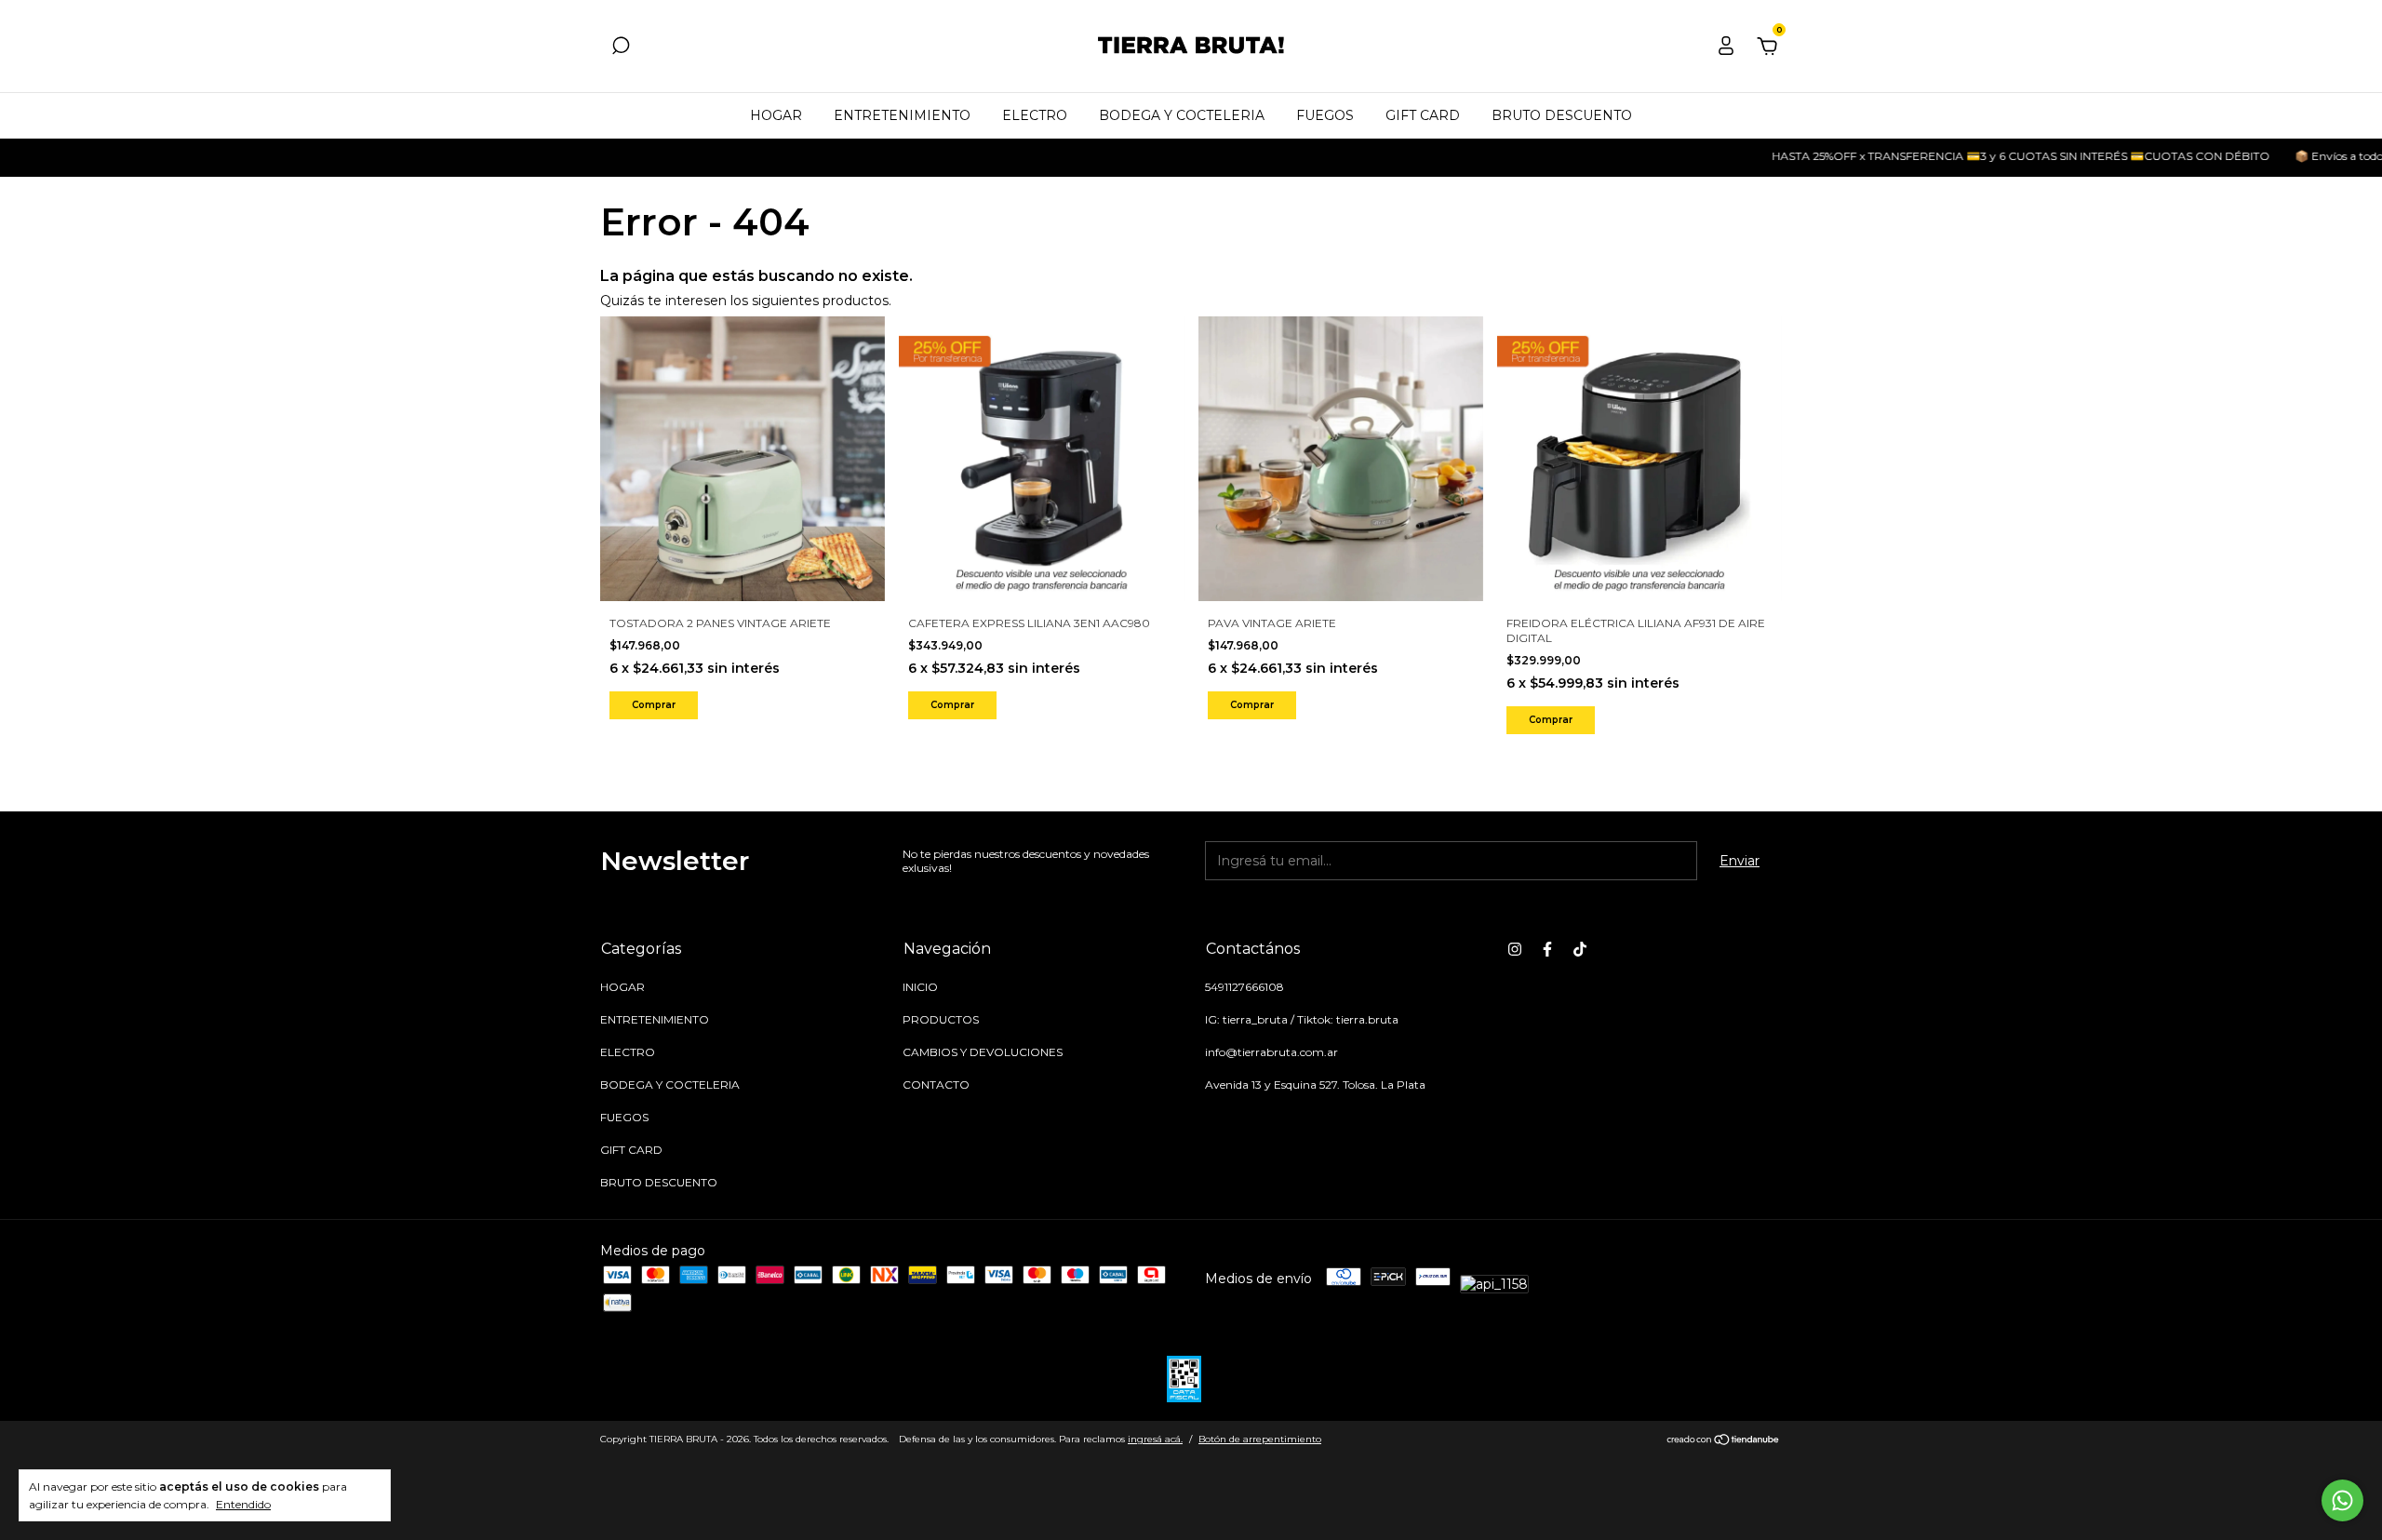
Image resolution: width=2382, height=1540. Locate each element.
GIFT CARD (1423, 115)
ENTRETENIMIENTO (902, 115)
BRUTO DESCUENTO (1562, 115)
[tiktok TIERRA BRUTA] (1580, 949)
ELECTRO (1035, 115)
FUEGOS (1325, 115)
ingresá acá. (1155, 1439)
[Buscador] (621, 48)
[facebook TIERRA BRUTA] (1547, 949)
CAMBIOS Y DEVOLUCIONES (983, 1052)
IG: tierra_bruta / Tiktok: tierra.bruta (1302, 1019)
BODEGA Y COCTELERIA (1182, 115)
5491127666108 (1245, 987)
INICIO (920, 987)
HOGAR (776, 115)
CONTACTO (936, 1085)
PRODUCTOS (941, 1019)
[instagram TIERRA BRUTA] (1515, 949)
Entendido (243, 1504)
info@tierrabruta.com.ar (1271, 1052)
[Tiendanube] (1724, 1441)
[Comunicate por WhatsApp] (2342, 1500)
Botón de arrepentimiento (1260, 1439)
